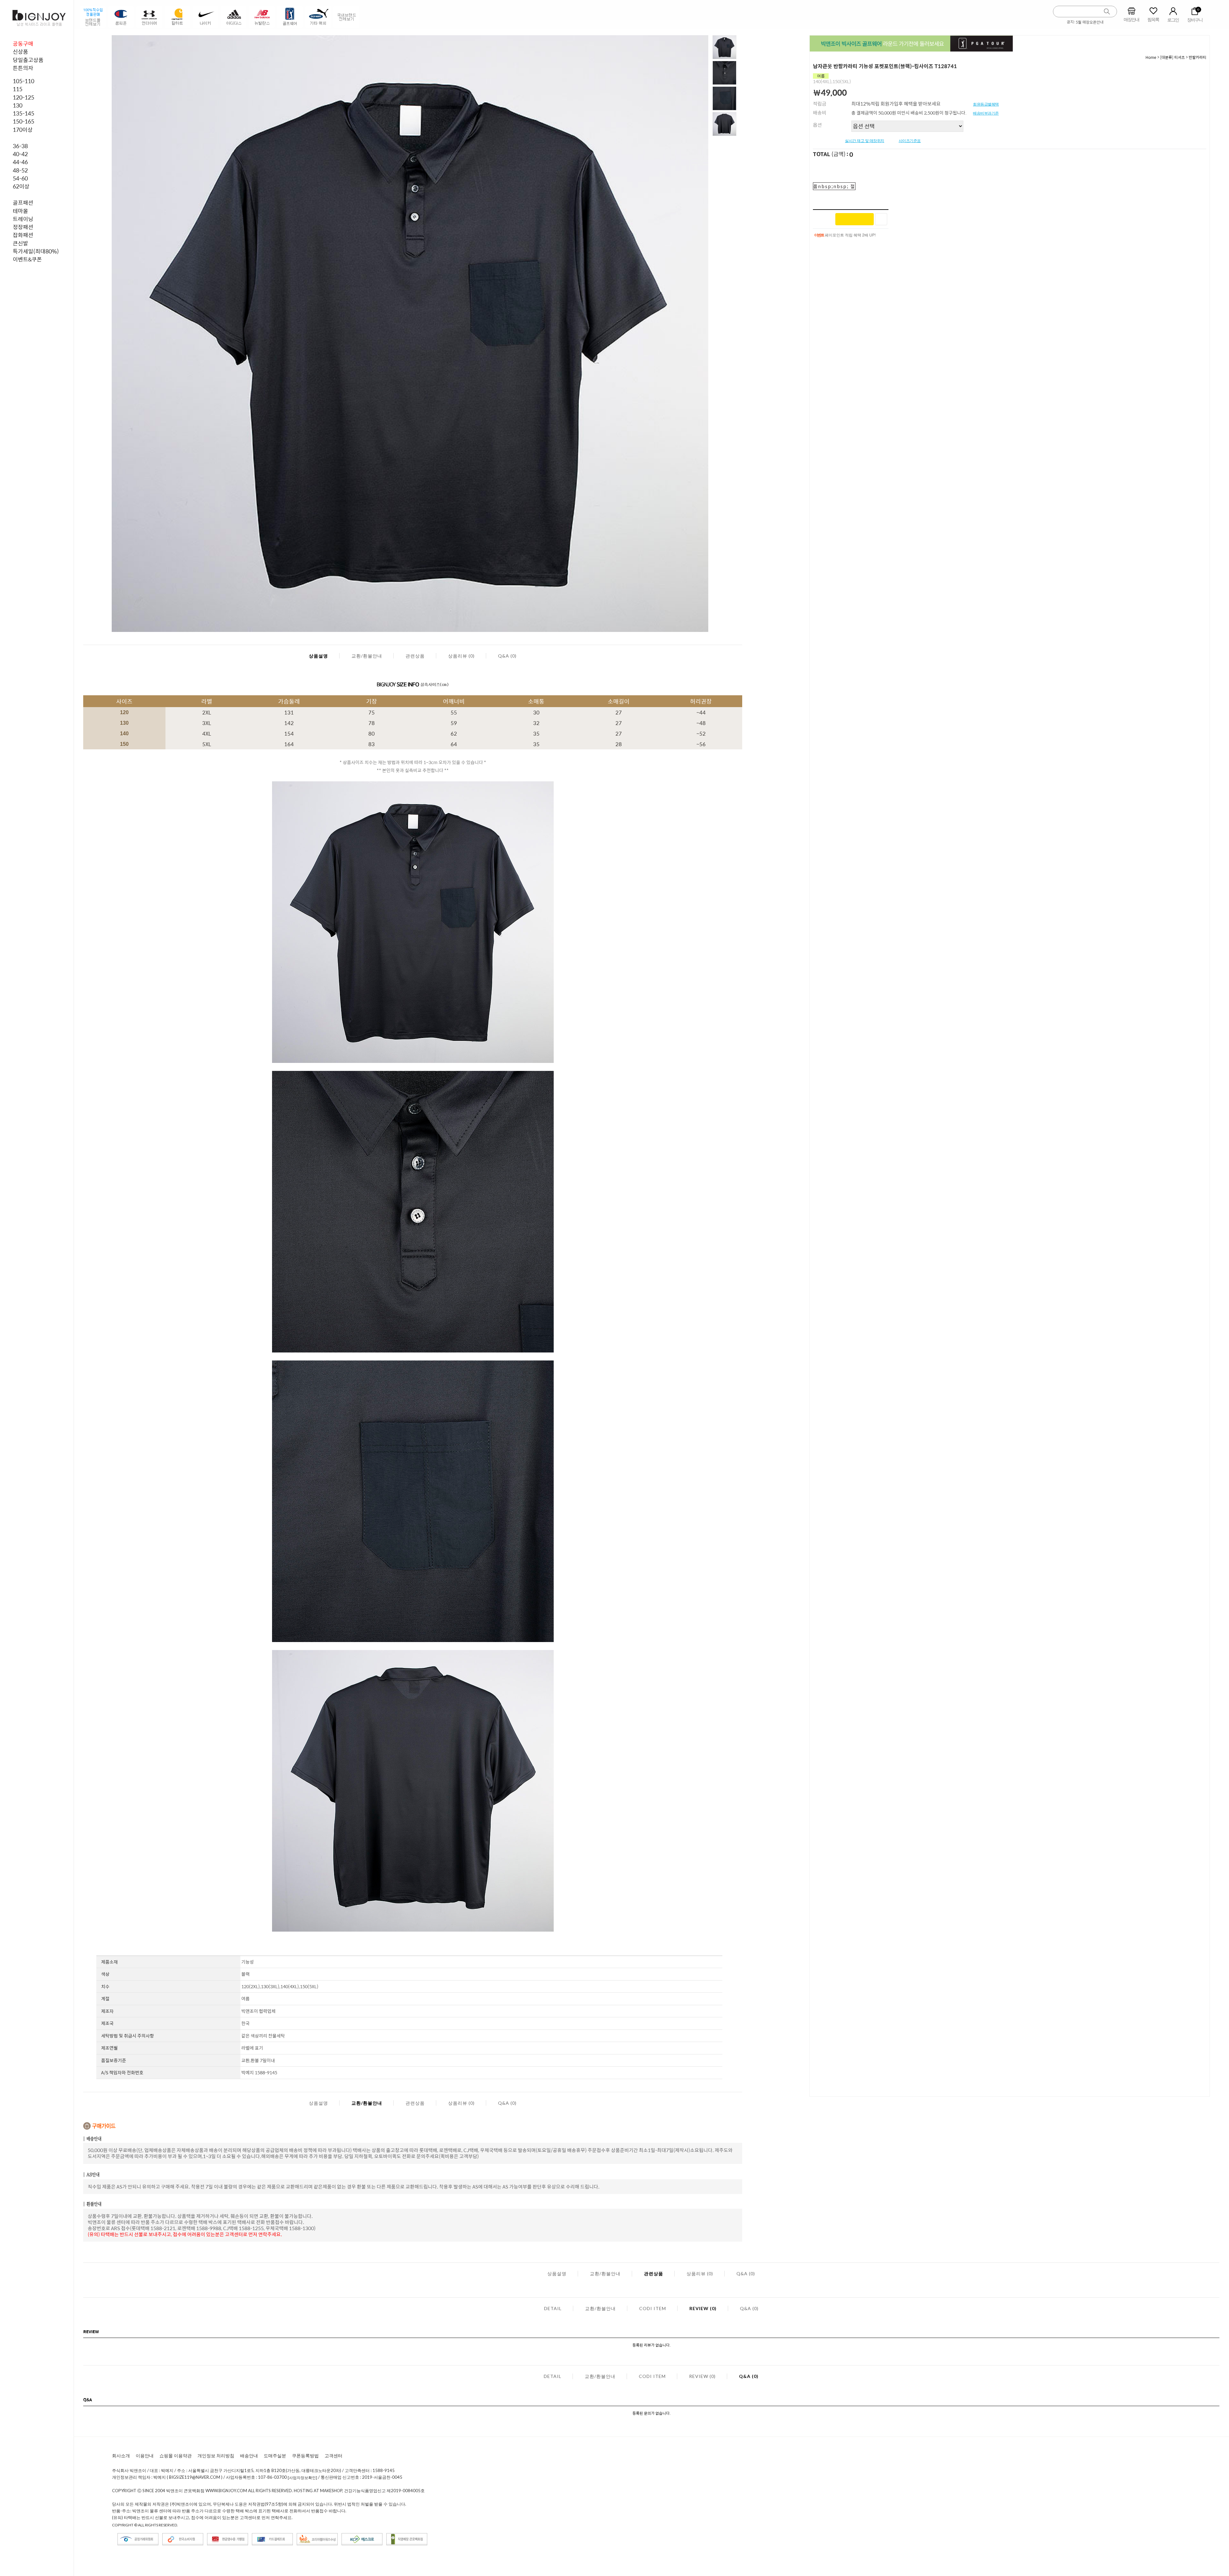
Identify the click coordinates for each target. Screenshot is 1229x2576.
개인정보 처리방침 (216, 2456)
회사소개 (121, 2456)
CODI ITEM (653, 2308)
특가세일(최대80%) (36, 251)
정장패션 (23, 227)
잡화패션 (23, 235)
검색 (1107, 12)
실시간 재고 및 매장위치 (865, 141)
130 (18, 105)
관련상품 (415, 656)
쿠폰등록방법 (305, 2456)
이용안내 (145, 2456)
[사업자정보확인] (302, 2478)
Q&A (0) (507, 656)
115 (18, 89)
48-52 (20, 170)
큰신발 (20, 243)
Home (1151, 57)
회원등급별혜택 (986, 104)
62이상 (21, 186)
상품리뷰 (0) (461, 656)
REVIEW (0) (703, 2308)
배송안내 (249, 2456)
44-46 (20, 162)
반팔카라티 (1197, 57)
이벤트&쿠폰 (27, 259)
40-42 (20, 154)
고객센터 (333, 2456)
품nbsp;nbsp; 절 (834, 186)
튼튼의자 (23, 68)
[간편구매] (855, 219)
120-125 (24, 97)
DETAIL (553, 2308)
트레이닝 (23, 219)
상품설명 (318, 656)
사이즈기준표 (910, 141)
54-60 (20, 178)
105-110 (24, 81)
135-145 (24, 113)
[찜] (881, 219)
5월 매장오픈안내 (1090, 22)
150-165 (24, 121)
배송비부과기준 (986, 113)
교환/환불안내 (367, 656)
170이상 (23, 130)
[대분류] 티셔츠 (1173, 57)
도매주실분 (275, 2456)
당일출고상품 (28, 60)
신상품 (20, 52)
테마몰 (20, 211)
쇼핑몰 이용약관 (176, 2456)
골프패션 (23, 203)
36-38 (20, 146)
